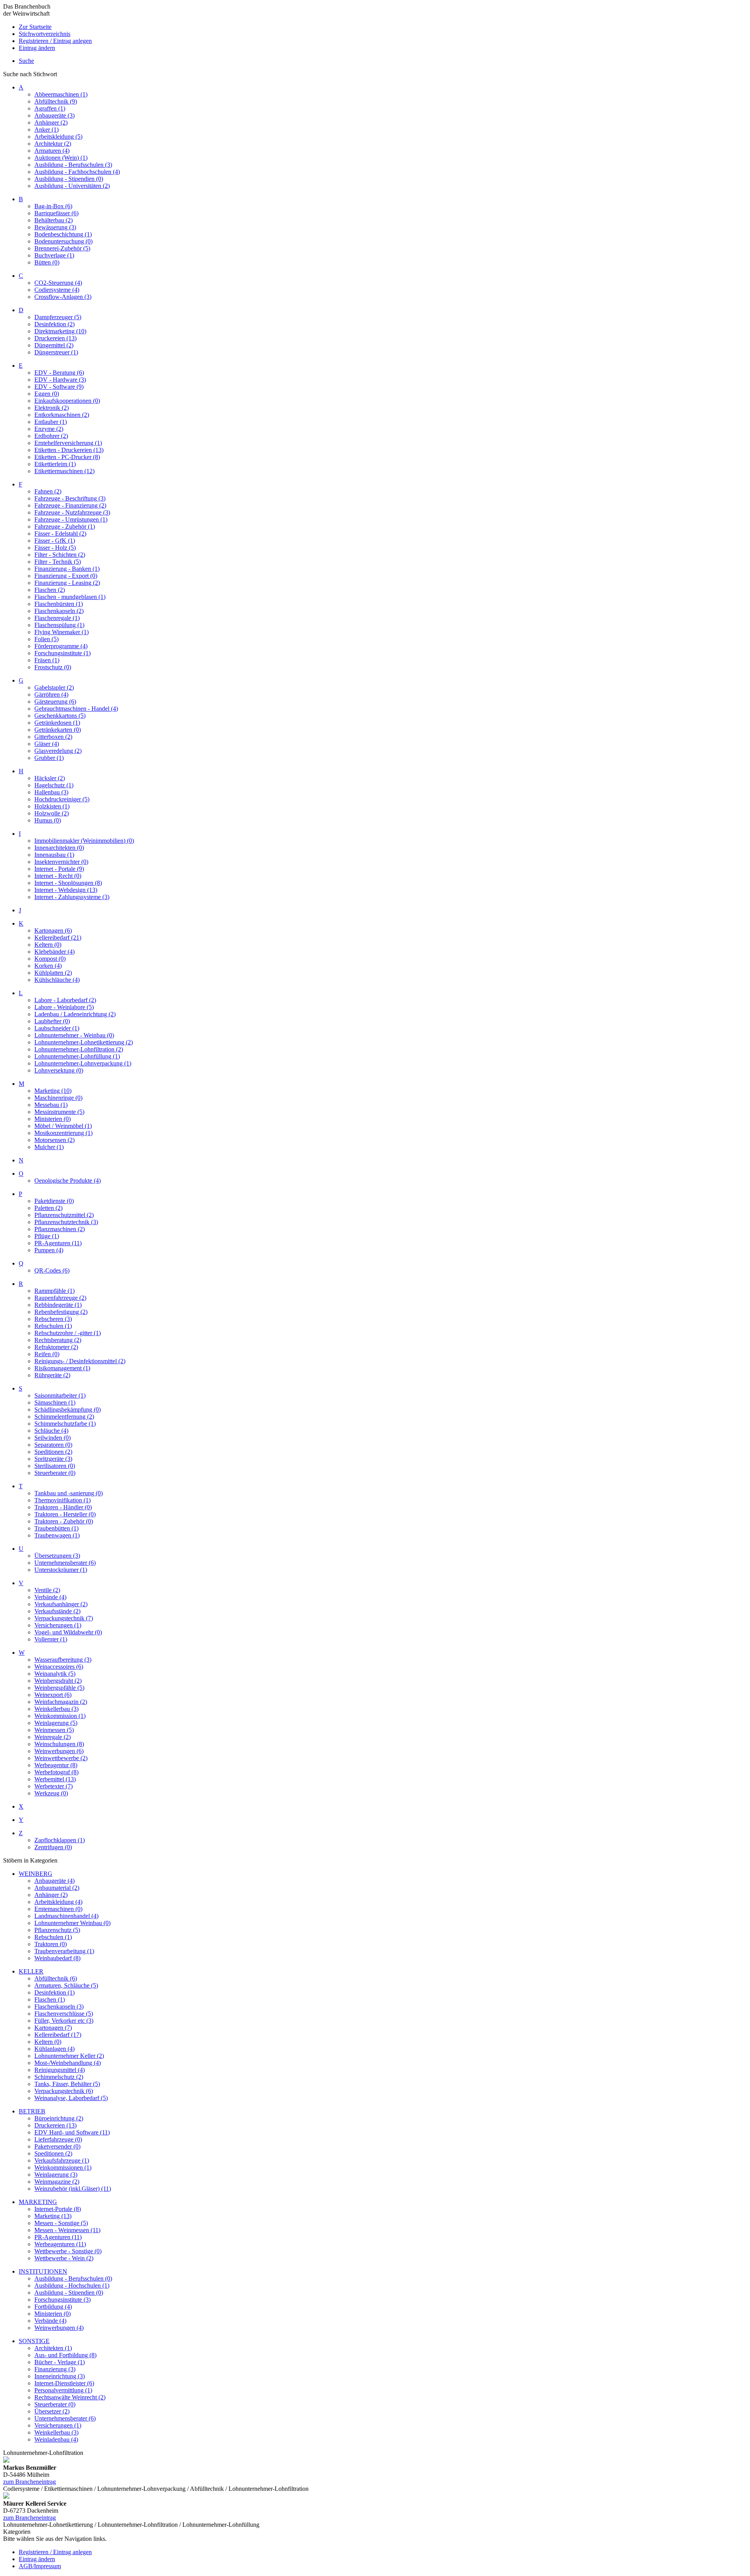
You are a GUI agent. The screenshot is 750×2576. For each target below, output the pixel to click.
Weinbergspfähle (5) (59, 1688)
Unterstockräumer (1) (61, 1570)
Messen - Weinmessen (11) (67, 2230)
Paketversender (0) (57, 2146)
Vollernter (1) (51, 1639)
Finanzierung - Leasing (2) (67, 583)
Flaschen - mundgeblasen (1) (70, 597)
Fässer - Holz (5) (55, 548)
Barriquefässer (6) (56, 213)
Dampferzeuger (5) (58, 317)
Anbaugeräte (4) (54, 1881)
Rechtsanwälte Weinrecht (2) (70, 2397)
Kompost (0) (50, 959)
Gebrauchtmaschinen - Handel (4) (76, 709)
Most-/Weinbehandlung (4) (68, 2063)
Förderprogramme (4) (61, 646)
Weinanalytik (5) (55, 1674)
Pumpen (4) (49, 1250)
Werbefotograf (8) (56, 1772)
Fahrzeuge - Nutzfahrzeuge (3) (72, 512)
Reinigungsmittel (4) (60, 2070)
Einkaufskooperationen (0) (67, 401)
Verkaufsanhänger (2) (61, 1604)
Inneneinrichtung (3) (60, 2376)
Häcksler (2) (50, 778)
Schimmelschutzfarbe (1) (65, 1424)
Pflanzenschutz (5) (57, 1930)
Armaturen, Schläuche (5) (66, 1985)
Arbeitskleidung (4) (58, 1902)
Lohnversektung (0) (59, 1070)
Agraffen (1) (50, 108)
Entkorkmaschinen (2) (62, 415)
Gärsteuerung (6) (55, 702)
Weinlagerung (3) (56, 2175)
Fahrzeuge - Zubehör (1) (65, 526)
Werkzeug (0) (51, 1793)
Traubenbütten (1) (56, 1528)
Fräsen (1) (47, 660)
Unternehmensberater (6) (65, 1563)
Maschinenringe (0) (58, 1098)
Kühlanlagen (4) (54, 2049)
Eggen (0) (47, 394)
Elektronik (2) (52, 408)
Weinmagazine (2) (57, 2182)
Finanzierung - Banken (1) (67, 569)
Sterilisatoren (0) (55, 1466)
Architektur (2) (53, 144)
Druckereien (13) (55, 338)
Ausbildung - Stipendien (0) (69, 179)
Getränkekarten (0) (58, 730)
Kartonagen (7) (53, 2028)
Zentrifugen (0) (53, 1847)
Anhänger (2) (51, 122)
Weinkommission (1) (60, 1716)
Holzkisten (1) (52, 806)
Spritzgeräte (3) (53, 1459)
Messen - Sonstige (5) (61, 2223)
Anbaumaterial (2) (57, 1888)
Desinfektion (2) (54, 324)
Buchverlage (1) (54, 255)
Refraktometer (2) (56, 1347)
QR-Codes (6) (52, 1270)
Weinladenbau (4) (56, 2439)
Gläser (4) (47, 744)
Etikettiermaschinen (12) (64, 471)
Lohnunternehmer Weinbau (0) (72, 1923)
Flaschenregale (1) (57, 618)
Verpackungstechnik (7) (64, 1618)
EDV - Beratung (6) (59, 373)
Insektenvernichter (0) (61, 862)
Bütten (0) (47, 262)
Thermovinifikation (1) (62, 1500)
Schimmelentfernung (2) (64, 1417)
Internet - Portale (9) (59, 869)
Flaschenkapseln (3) (59, 2007)
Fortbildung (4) (53, 2307)
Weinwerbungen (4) (59, 2328)
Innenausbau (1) (54, 855)
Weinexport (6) (53, 1695)
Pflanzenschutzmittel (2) (64, 1215)
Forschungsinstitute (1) (62, 653)
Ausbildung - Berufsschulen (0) (73, 2278)
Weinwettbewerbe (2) (61, 1758)
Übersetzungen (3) (57, 1556)
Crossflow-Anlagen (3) (63, 297)
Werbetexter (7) (54, 1786)
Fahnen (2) (48, 491)
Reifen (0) (47, 1354)
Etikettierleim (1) (55, 464)
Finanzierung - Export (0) (66, 576)
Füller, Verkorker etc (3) (64, 2021)
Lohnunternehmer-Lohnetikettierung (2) (84, 1042)
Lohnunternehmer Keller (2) (69, 2056)
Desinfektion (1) (54, 1992)
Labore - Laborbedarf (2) (65, 1000)
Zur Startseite (35, 27)
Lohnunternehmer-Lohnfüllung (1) (77, 1056)
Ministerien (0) (53, 1119)
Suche (26, 61)
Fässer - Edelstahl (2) (60, 534)
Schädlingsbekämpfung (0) (68, 1410)
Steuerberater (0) (55, 1473)
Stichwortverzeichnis (45, 34)
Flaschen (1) (50, 1999)
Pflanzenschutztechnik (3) (66, 1222)
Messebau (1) (51, 1105)
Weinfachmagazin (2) (61, 1702)
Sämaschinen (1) (55, 1402)
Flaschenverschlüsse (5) (64, 2014)
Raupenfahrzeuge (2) (60, 1298)
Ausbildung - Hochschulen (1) (72, 2286)
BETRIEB (32, 2111)
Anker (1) (46, 130)
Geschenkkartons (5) (60, 716)
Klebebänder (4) (54, 952)
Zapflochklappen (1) (60, 1840)
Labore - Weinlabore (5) (64, 1007)
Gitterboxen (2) (53, 737)
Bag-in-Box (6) (53, 206)
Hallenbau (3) (51, 792)
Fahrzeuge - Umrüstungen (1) (71, 519)
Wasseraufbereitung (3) (63, 1660)
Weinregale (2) (53, 1737)
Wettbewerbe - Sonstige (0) (68, 2251)
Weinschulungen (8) (59, 1744)
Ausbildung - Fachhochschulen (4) (77, 172)
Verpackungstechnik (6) (64, 2091)
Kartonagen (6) (53, 930)
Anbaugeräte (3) (54, 115)
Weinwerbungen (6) (59, 1751)
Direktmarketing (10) (60, 331)
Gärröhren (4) (51, 695)
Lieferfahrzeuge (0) (58, 2139)
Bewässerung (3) (55, 227)
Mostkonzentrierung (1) (63, 1133)
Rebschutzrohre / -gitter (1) (68, 1333)
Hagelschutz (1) (54, 785)
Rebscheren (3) (53, 1319)
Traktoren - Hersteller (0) (65, 1514)
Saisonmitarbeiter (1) (60, 1395)
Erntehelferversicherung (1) (68, 443)
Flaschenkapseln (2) (59, 611)
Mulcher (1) (49, 1147)
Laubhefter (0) (52, 1021)
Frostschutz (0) (53, 667)
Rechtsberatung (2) (58, 1340)
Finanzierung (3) (55, 2369)
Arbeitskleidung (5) (58, 137)
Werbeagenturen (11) (60, 2244)
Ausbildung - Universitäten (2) (72, 186)
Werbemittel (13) (55, 1779)
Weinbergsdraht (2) (58, 1681)
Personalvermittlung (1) (63, 2390)
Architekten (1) (53, 2348)
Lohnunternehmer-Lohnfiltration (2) (79, 1049)
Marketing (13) (53, 2216)
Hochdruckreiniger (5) (62, 799)
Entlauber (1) (51, 422)
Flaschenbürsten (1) (59, 604)
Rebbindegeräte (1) (58, 1305)
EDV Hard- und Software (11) (72, 2132)
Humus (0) (48, 820)
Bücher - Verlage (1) (60, 2362)
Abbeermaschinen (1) (61, 94)
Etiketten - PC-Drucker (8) (67, 457)
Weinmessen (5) (54, 1730)
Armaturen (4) (52, 151)
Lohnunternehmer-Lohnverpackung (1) (83, 1063)
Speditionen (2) (53, 1452)
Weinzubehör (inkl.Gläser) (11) (73, 2189)
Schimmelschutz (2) (59, 2077)
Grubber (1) (49, 758)
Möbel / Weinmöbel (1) (63, 1126)
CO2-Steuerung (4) (58, 283)
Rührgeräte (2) (52, 1375)
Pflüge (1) (47, 1236)
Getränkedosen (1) (57, 723)
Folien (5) (46, 639)
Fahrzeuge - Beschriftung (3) (70, 498)
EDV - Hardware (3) (60, 380)
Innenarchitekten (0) (59, 848)
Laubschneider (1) (57, 1028)
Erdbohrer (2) (51, 436)
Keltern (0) (48, 945)
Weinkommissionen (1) (63, 2168)
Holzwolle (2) (52, 813)
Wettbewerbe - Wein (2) (64, 2258)
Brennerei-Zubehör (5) (62, 248)
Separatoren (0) (53, 1445)
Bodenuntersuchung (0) (63, 241)
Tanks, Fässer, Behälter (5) (67, 2084)
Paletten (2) (48, 1208)
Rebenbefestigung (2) (61, 1312)
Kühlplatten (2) (53, 973)
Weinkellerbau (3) (56, 1709)
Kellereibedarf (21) (58, 938)
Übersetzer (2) (52, 2411)
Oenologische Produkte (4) (68, 1181)
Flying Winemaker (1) (62, 632)
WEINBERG (36, 1874)
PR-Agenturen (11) (58, 1243)
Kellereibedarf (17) (58, 2035)
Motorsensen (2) (54, 1140)
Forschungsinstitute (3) (62, 2300)
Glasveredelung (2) (58, 751)
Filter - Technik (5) (58, 562)
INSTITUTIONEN (43, 2271)
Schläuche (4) (51, 1431)
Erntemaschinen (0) (58, 1909)
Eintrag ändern (37, 48)
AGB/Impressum (40, 2566)
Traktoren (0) (51, 1944)
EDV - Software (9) (59, 387)
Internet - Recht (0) (58, 876)
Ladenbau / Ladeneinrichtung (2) (75, 1014)
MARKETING (38, 2202)
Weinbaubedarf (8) (57, 1958)
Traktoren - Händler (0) (63, 1507)
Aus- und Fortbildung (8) (65, 2355)
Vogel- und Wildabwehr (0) (68, 1632)
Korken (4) (48, 966)
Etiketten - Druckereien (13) (69, 450)
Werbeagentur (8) (56, 1765)
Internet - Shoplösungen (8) (68, 883)
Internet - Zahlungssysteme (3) (72, 897)
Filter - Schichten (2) (60, 555)
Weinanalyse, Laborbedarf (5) (71, 2098)
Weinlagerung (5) (56, 1723)
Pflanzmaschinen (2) (60, 1229)
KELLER (31, 1971)
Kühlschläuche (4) (57, 980)
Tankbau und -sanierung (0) (69, 1493)
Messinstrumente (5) (59, 1112)
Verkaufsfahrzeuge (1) (62, 2160)
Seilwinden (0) (53, 1438)
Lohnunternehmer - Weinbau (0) (74, 1035)
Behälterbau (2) (54, 220)
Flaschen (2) (50, 590)
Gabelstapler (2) (54, 687)
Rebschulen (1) (53, 1326)
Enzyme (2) (49, 429)
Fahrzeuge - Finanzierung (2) (70, 505)
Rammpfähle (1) (54, 1291)
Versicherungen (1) (58, 1625)
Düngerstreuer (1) (56, 352)
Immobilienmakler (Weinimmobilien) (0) (84, 841)
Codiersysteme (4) (57, 290)
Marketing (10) (53, 1091)
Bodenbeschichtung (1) (63, 234)
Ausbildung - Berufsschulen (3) (73, 165)
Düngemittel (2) (54, 345)
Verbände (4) (50, 1597)
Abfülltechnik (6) (56, 1978)
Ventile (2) (47, 1590)
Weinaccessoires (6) (59, 1667)
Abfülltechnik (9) (56, 101)
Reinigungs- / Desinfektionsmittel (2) (80, 1361)
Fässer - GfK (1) (55, 541)
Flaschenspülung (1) (59, 625)
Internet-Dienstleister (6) (64, 2383)
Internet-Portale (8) (58, 2209)
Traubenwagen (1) (57, 1535)
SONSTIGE (34, 2341)
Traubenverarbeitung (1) (64, 1951)
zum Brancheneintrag (29, 2482)
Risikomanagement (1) (62, 1368)
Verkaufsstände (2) (57, 1611)
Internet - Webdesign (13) (66, 890)
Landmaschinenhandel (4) (66, 1916)
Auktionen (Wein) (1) (61, 158)
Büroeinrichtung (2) (59, 2118)
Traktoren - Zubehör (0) (64, 1521)
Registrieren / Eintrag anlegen (55, 41)
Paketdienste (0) (54, 1201)
